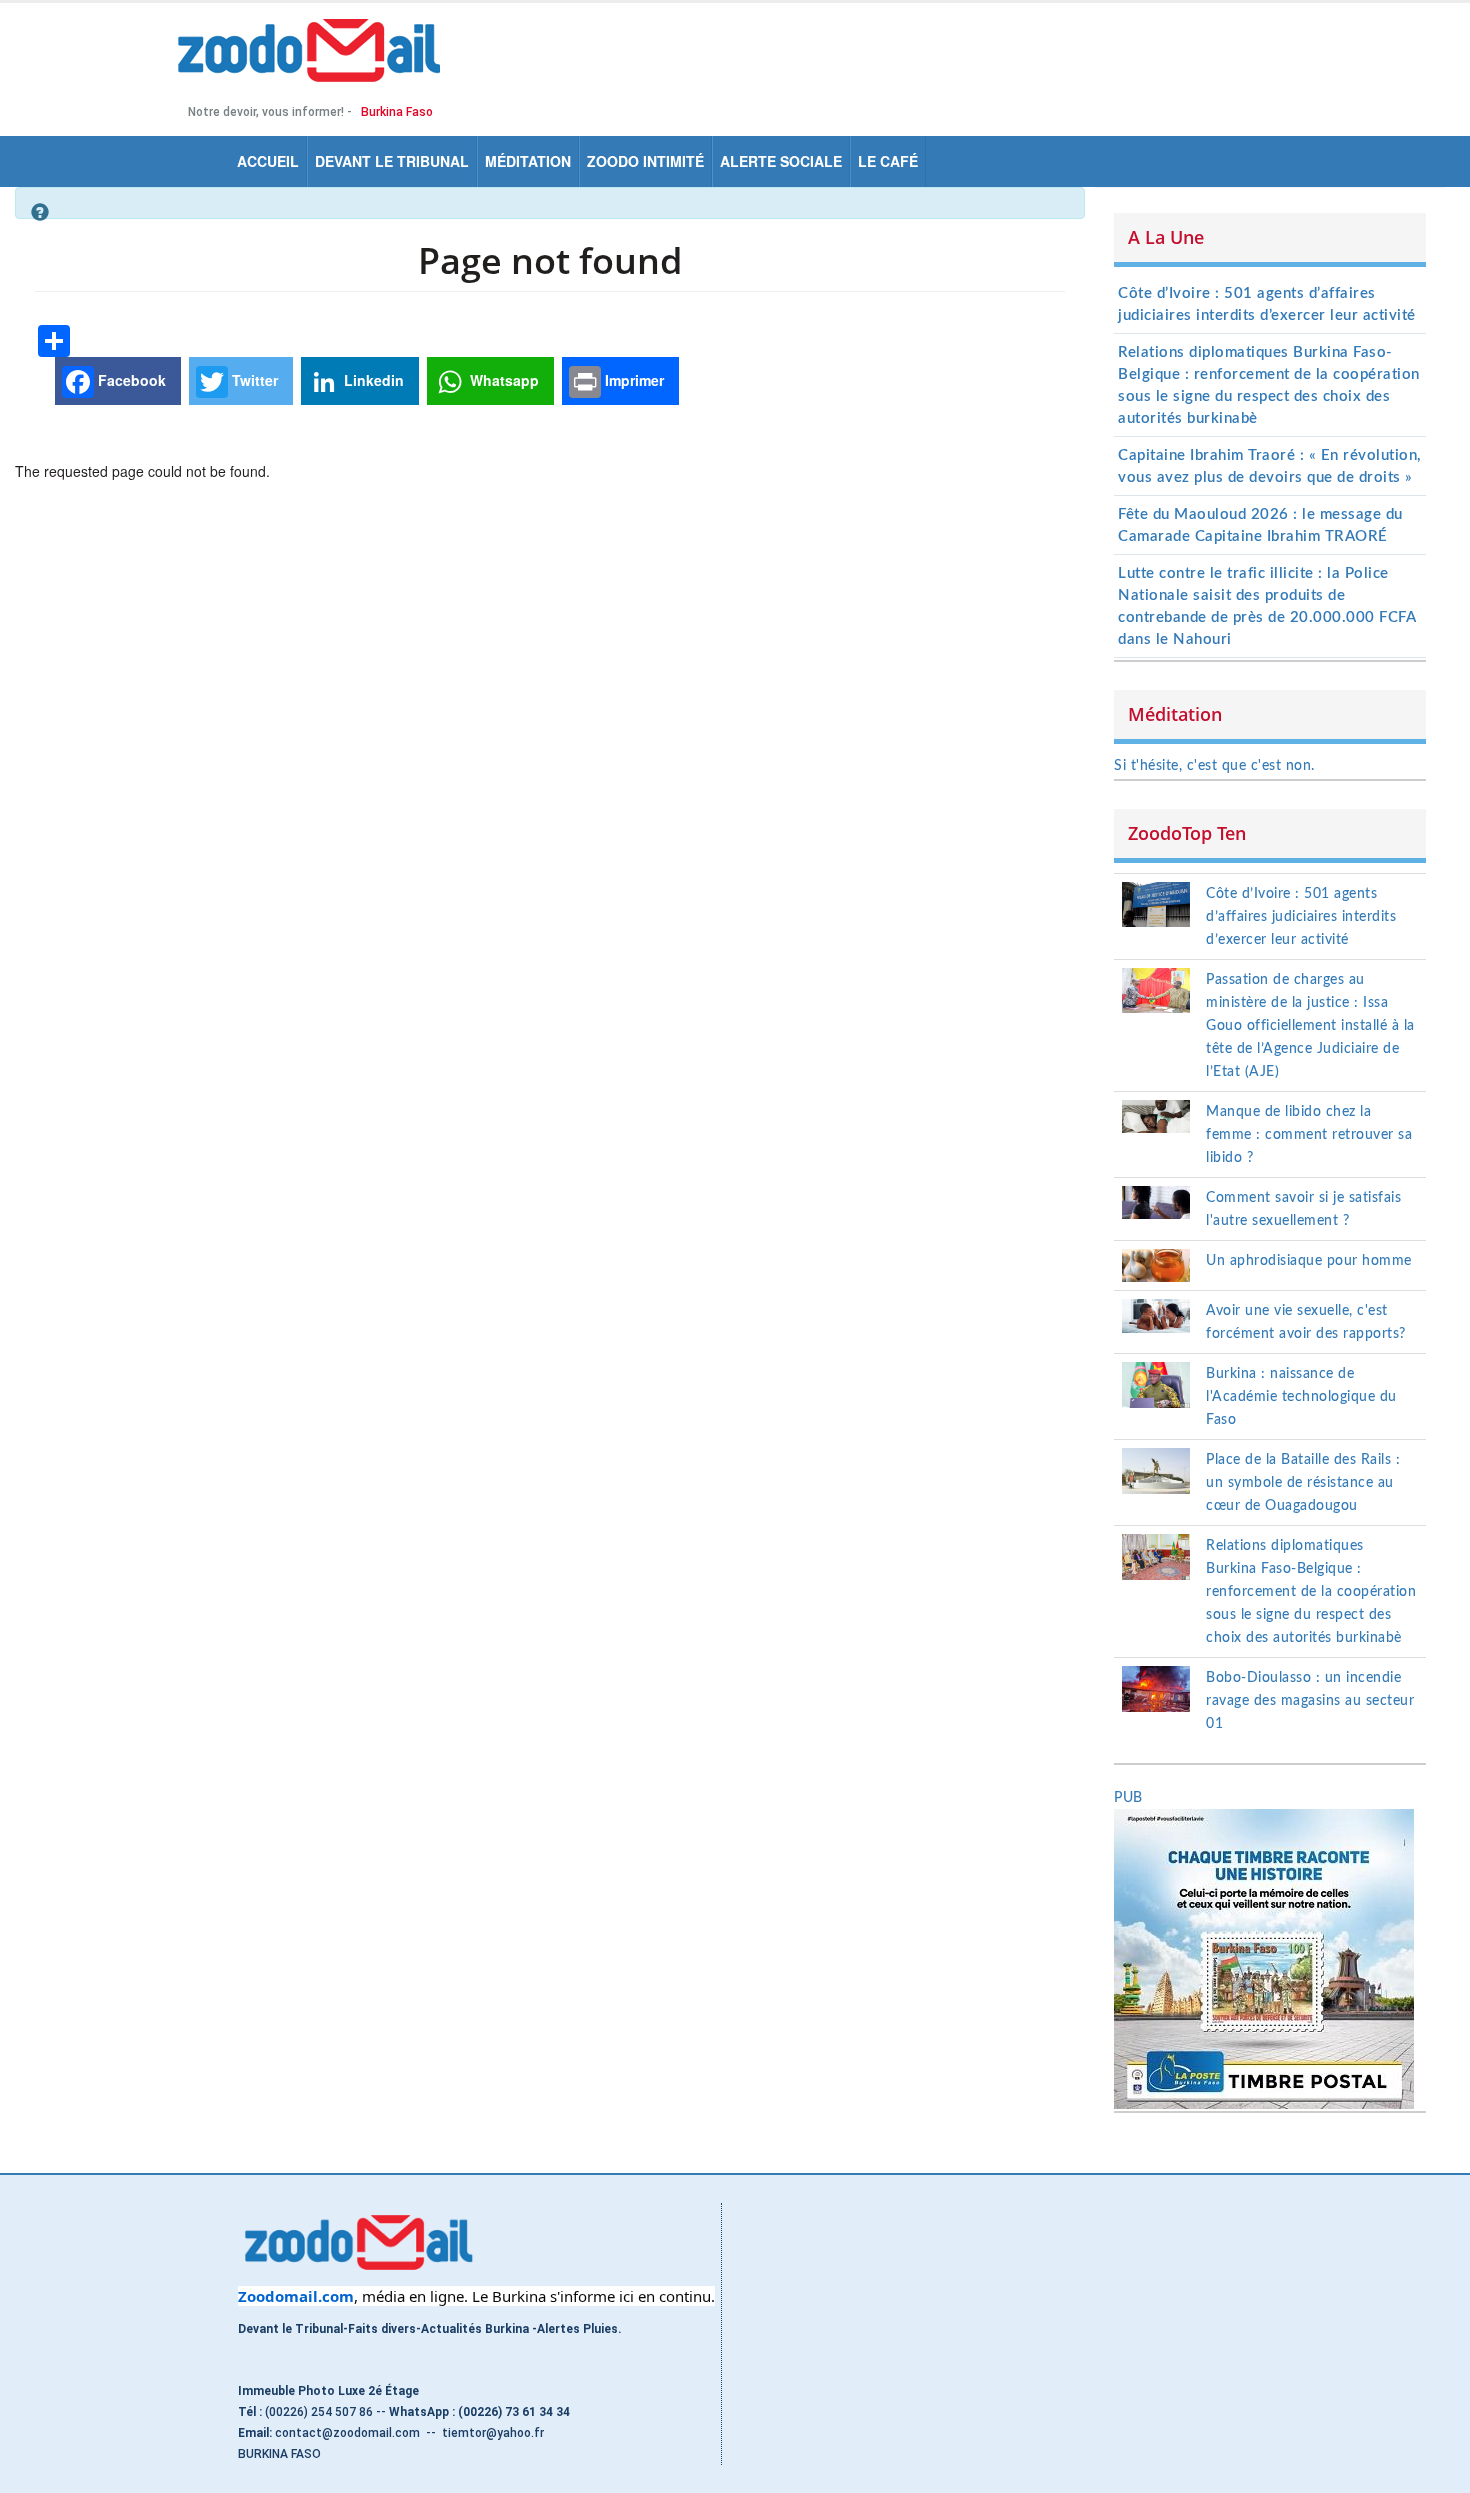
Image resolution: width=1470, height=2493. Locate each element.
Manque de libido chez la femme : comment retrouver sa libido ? (1309, 1135)
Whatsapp (502, 380)
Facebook (130, 380)
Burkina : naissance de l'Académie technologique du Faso (1301, 1397)
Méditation (528, 161)
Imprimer (632, 380)
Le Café (888, 161)
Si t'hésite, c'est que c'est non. (1214, 766)
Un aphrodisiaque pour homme (1309, 1261)
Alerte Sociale (781, 161)
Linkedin (372, 380)
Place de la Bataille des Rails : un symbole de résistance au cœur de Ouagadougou (1303, 1483)
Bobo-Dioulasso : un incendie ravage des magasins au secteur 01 (1310, 1701)
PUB (1128, 1798)
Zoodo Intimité (645, 161)
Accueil (268, 161)
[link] (296, 2296)
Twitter (253, 380)
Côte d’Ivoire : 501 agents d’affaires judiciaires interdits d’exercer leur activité (1301, 917)
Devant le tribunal (392, 161)
